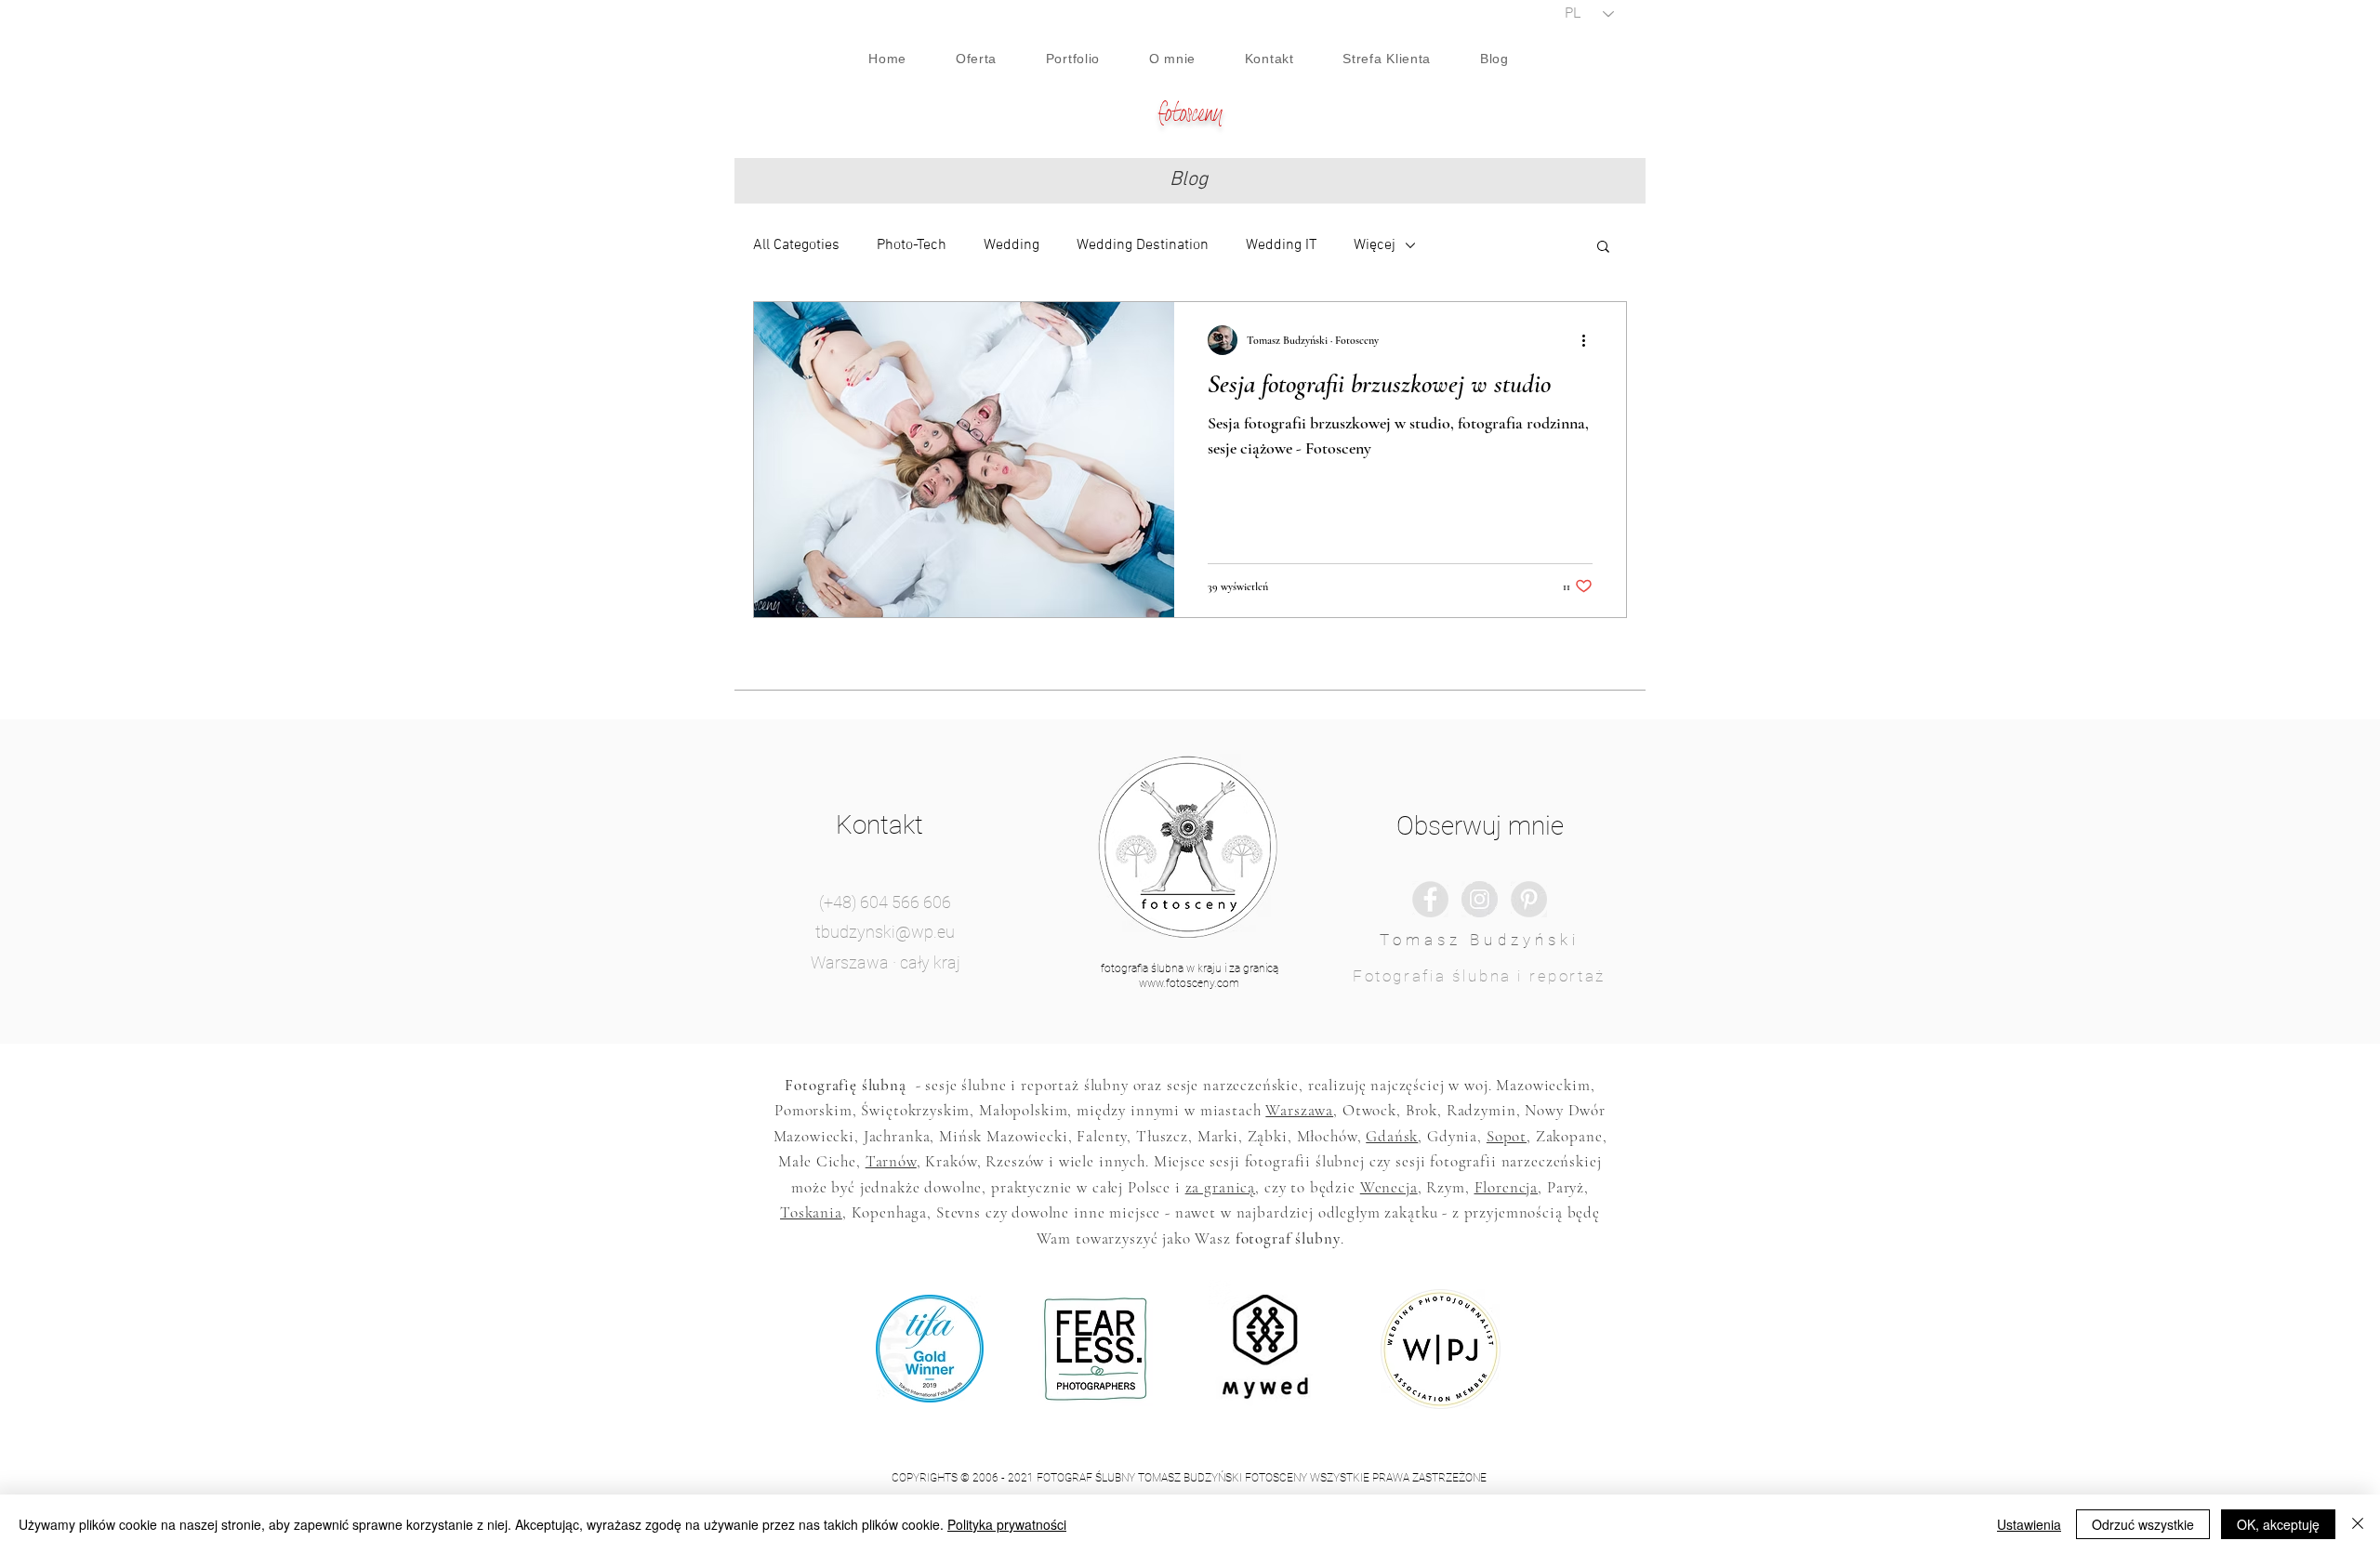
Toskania (811, 1212)
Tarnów (891, 1161)
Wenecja (1389, 1187)
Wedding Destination (1143, 245)
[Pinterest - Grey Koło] (1529, 899)
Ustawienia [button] (2029, 1524)
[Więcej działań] (1590, 340)
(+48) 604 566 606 (885, 902)
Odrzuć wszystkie (2143, 1524)
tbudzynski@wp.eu (885, 932)
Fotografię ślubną (845, 1085)
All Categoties (796, 245)
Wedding (1011, 245)
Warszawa (1299, 1110)
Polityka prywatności (1007, 1524)
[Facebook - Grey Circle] (1430, 899)
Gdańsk (1392, 1136)
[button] (1603, 248)
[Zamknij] (2358, 1524)
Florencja (1507, 1187)
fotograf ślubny (1288, 1238)
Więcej (1375, 245)
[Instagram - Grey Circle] (1480, 899)
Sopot (1507, 1136)
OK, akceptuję (2278, 1524)
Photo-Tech (912, 245)
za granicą (1221, 1187)
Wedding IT (1281, 245)
